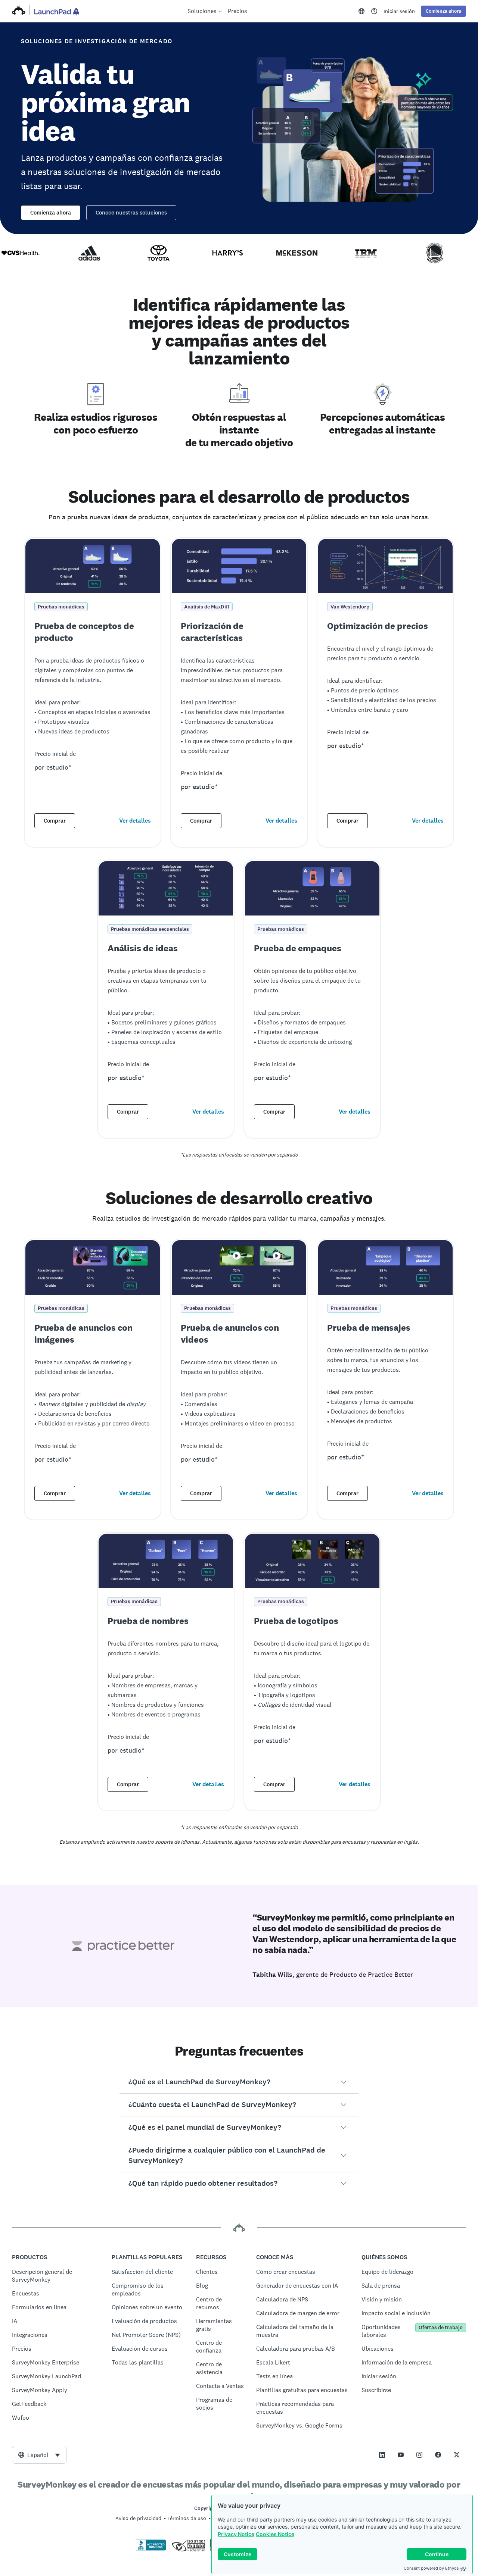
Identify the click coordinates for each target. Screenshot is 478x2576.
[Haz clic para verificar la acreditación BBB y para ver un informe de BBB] (150, 2549)
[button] (239, 2082)
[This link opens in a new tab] (374, 11)
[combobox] (39, 2455)
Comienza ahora (51, 213)
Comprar (55, 821)
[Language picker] (361, 11)
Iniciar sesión (399, 11)
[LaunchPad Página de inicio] (57, 11)
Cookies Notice (275, 2534)
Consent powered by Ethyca (431, 2568)
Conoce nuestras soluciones (131, 213)
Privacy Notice (236, 2534)
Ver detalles (135, 821)
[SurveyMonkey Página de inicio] (19, 11)
